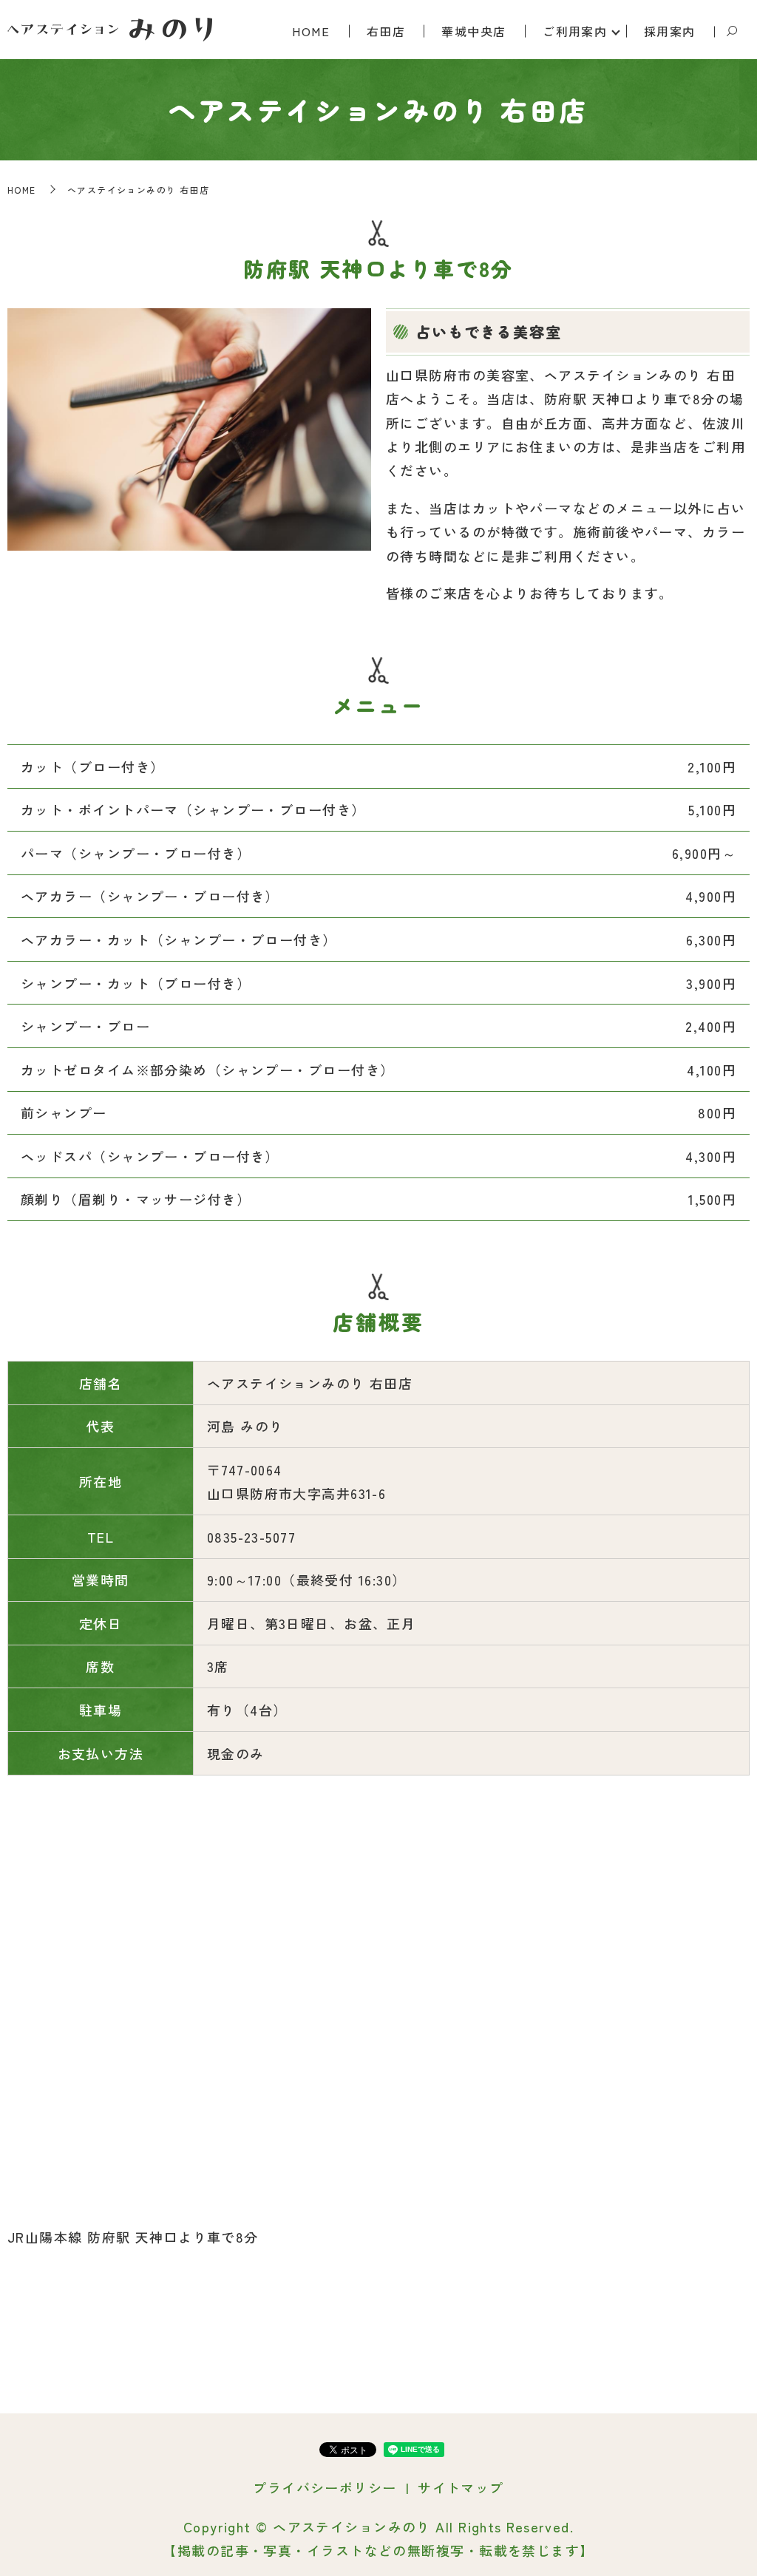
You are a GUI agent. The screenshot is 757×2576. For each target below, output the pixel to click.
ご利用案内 (575, 31)
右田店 (386, 31)
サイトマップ (461, 2487)
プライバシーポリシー (325, 2487)
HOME (311, 31)
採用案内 (670, 31)
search (732, 32)
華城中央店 (473, 31)
